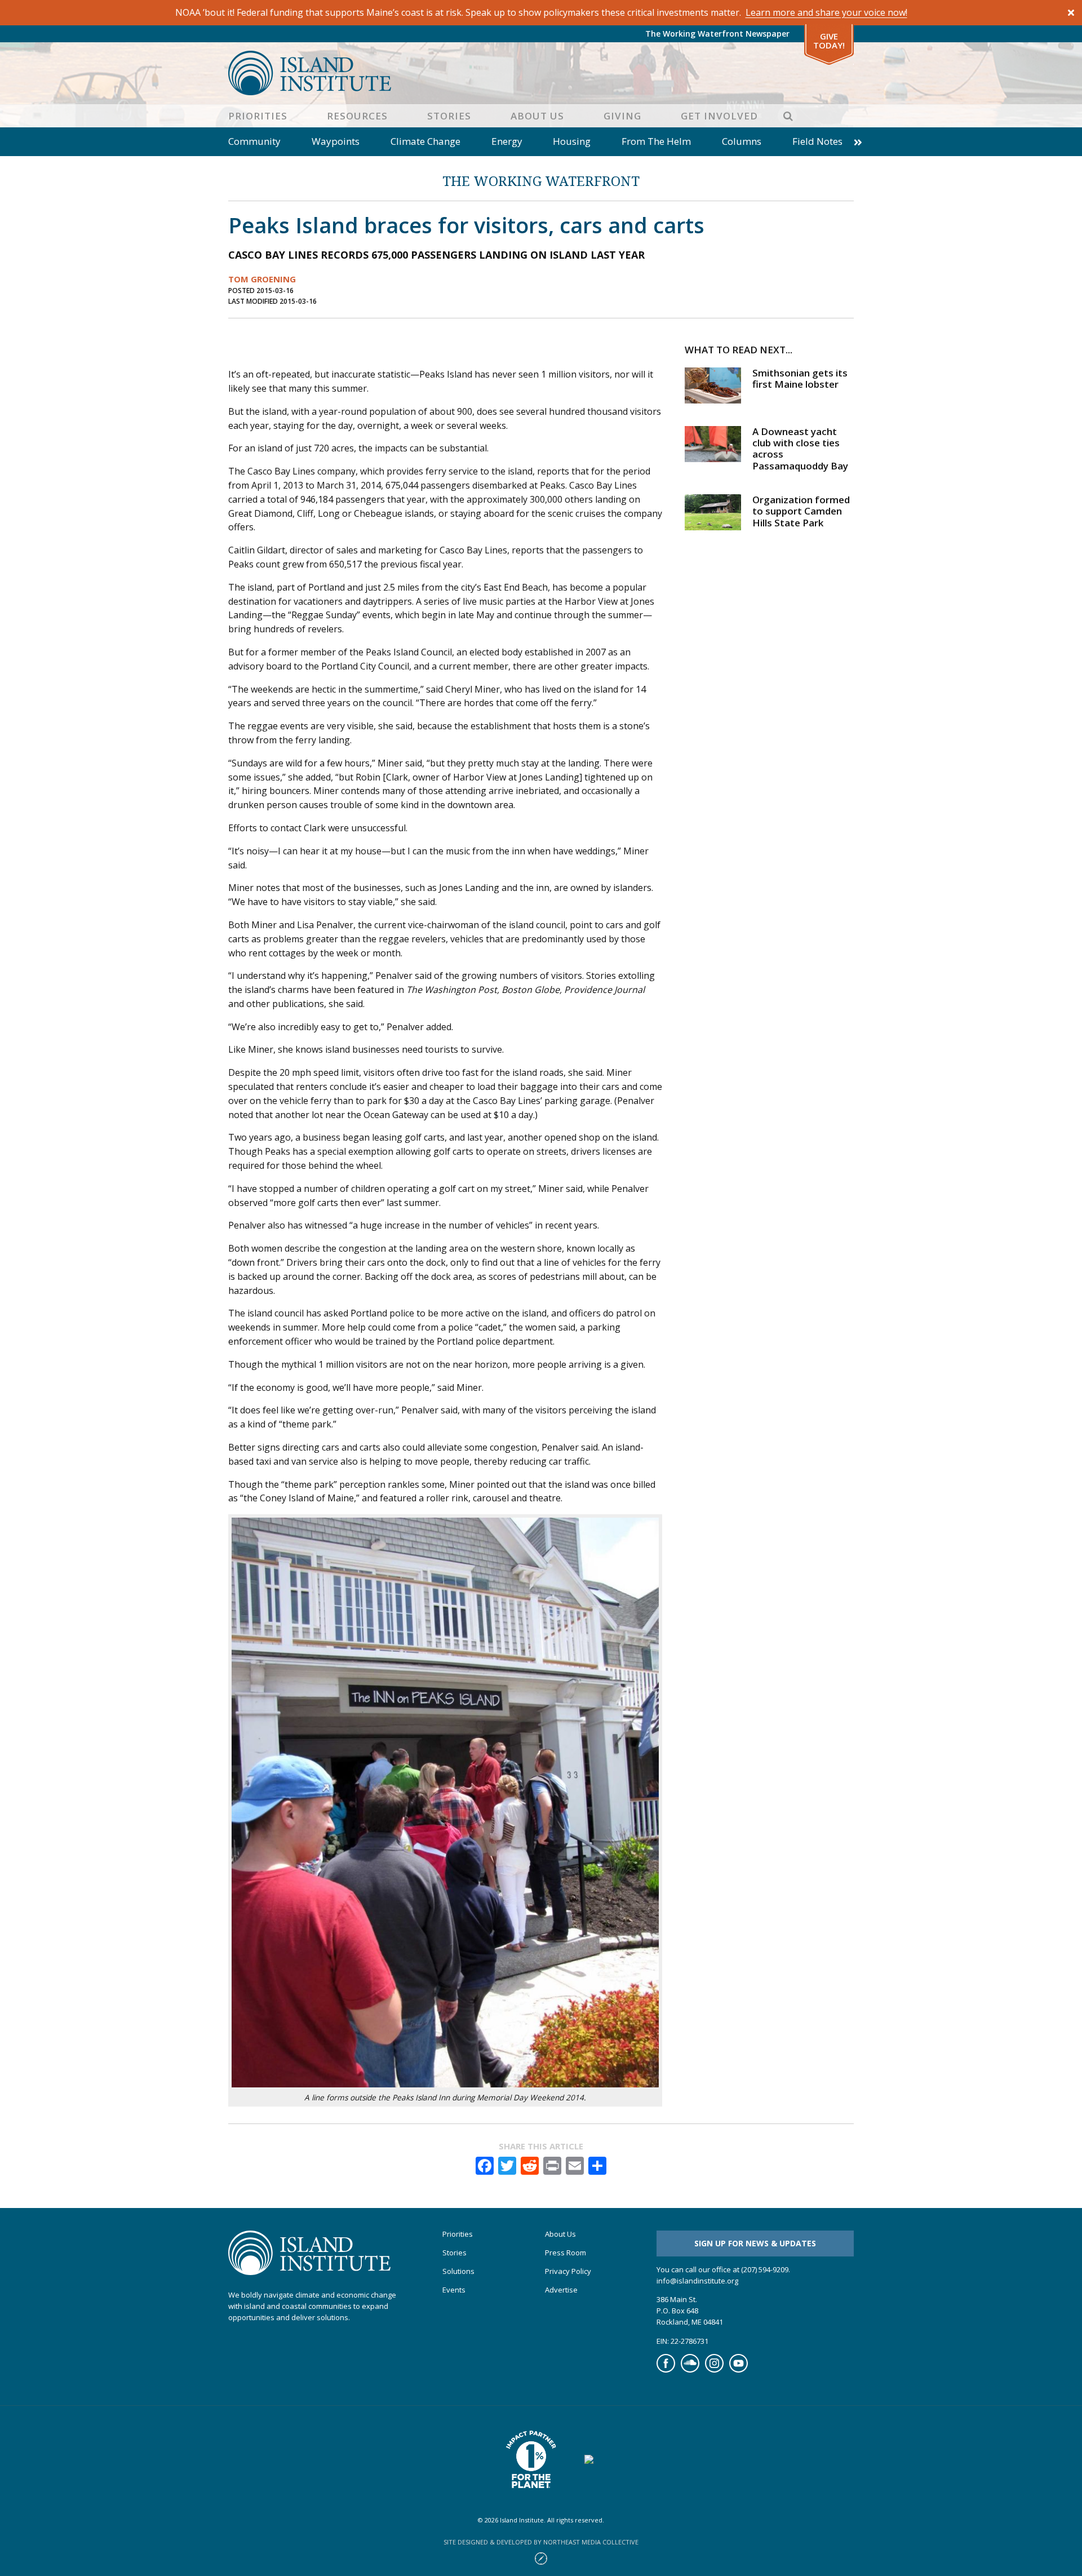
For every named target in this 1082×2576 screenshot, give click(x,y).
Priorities (258, 116)
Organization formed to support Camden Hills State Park (801, 511)
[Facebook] (666, 2370)
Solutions (458, 2271)
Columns (742, 141)
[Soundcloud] (690, 2370)
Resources (357, 116)
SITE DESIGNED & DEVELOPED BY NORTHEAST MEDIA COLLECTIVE (541, 2542)
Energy (507, 141)
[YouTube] (739, 2370)
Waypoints (336, 141)
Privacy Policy (568, 2271)
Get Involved (719, 116)
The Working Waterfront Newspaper (717, 34)
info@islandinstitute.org (697, 2281)
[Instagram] (714, 2370)
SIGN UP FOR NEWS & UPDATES (755, 2243)
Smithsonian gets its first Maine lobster (800, 378)
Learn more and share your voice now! (826, 12)
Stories (449, 116)
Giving (622, 116)
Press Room (566, 2253)
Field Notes (817, 141)
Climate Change (425, 141)
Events (454, 2290)
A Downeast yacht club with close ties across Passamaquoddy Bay (800, 449)
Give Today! (829, 41)
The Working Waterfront (541, 181)
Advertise (561, 2290)
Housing (572, 141)
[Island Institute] (541, 73)
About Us (537, 116)
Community (254, 141)
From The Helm (656, 141)
